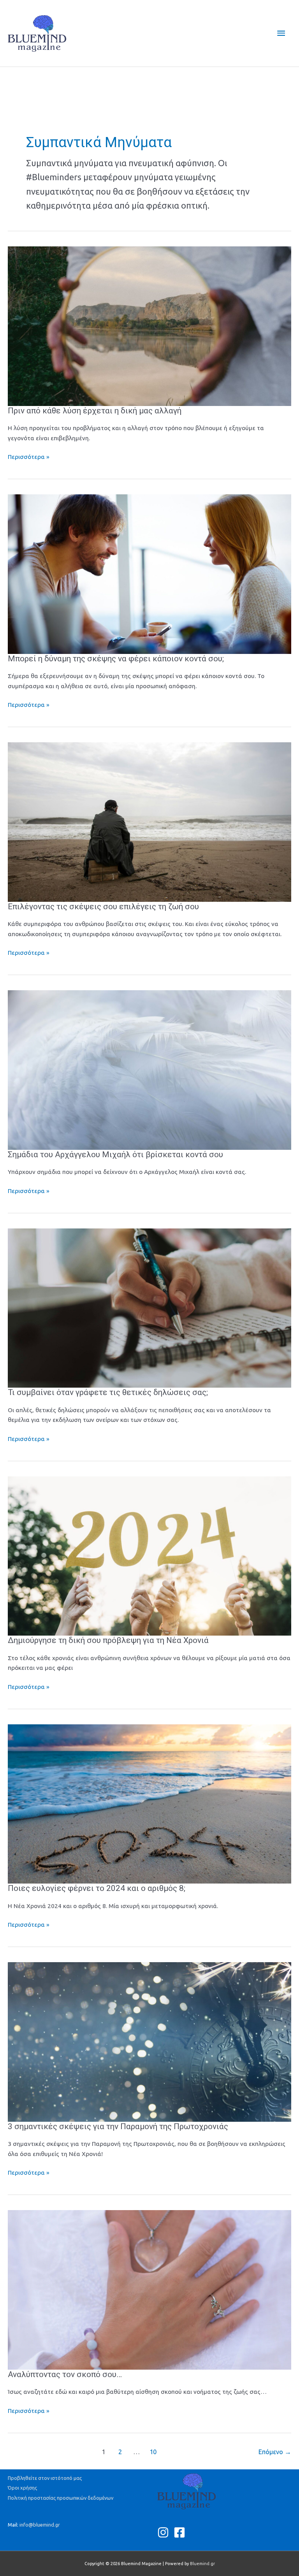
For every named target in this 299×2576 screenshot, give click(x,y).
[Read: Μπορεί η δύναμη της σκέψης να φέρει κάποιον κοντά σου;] (149, 574)
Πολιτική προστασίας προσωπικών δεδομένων (61, 2498)
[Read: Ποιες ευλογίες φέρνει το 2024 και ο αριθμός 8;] (149, 1803)
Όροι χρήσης (22, 2488)
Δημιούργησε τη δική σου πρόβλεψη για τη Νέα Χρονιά (108, 1640)
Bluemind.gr (202, 2564)
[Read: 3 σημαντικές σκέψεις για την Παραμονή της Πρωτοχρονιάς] (149, 2041)
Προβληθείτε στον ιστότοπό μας (45, 2478)
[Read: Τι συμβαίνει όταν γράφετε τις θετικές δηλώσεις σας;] (149, 1307)
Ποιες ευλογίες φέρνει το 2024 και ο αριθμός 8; (97, 1888)
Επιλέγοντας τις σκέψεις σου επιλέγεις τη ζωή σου (103, 907)
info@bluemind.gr (40, 2525)
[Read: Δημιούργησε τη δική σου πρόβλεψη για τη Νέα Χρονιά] (149, 1555)
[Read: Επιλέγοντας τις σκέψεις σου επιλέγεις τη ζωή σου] (149, 821)
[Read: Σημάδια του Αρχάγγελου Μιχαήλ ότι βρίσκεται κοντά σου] (149, 1069)
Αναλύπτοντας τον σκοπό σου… (65, 2374)
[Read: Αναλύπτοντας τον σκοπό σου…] (149, 2289)
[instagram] (165, 2532)
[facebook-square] (181, 2532)
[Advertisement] (149, 84)
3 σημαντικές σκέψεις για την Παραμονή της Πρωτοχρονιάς (118, 2126)
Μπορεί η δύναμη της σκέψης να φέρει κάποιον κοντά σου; (116, 659)
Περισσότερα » (29, 457)
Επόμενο (275, 2452)
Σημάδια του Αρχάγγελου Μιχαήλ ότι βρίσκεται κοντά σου (115, 1154)
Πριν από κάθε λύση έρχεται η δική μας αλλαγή (95, 411)
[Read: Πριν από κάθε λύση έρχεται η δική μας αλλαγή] (149, 326)
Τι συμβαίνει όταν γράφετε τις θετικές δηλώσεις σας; (108, 1392)
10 (153, 2452)
